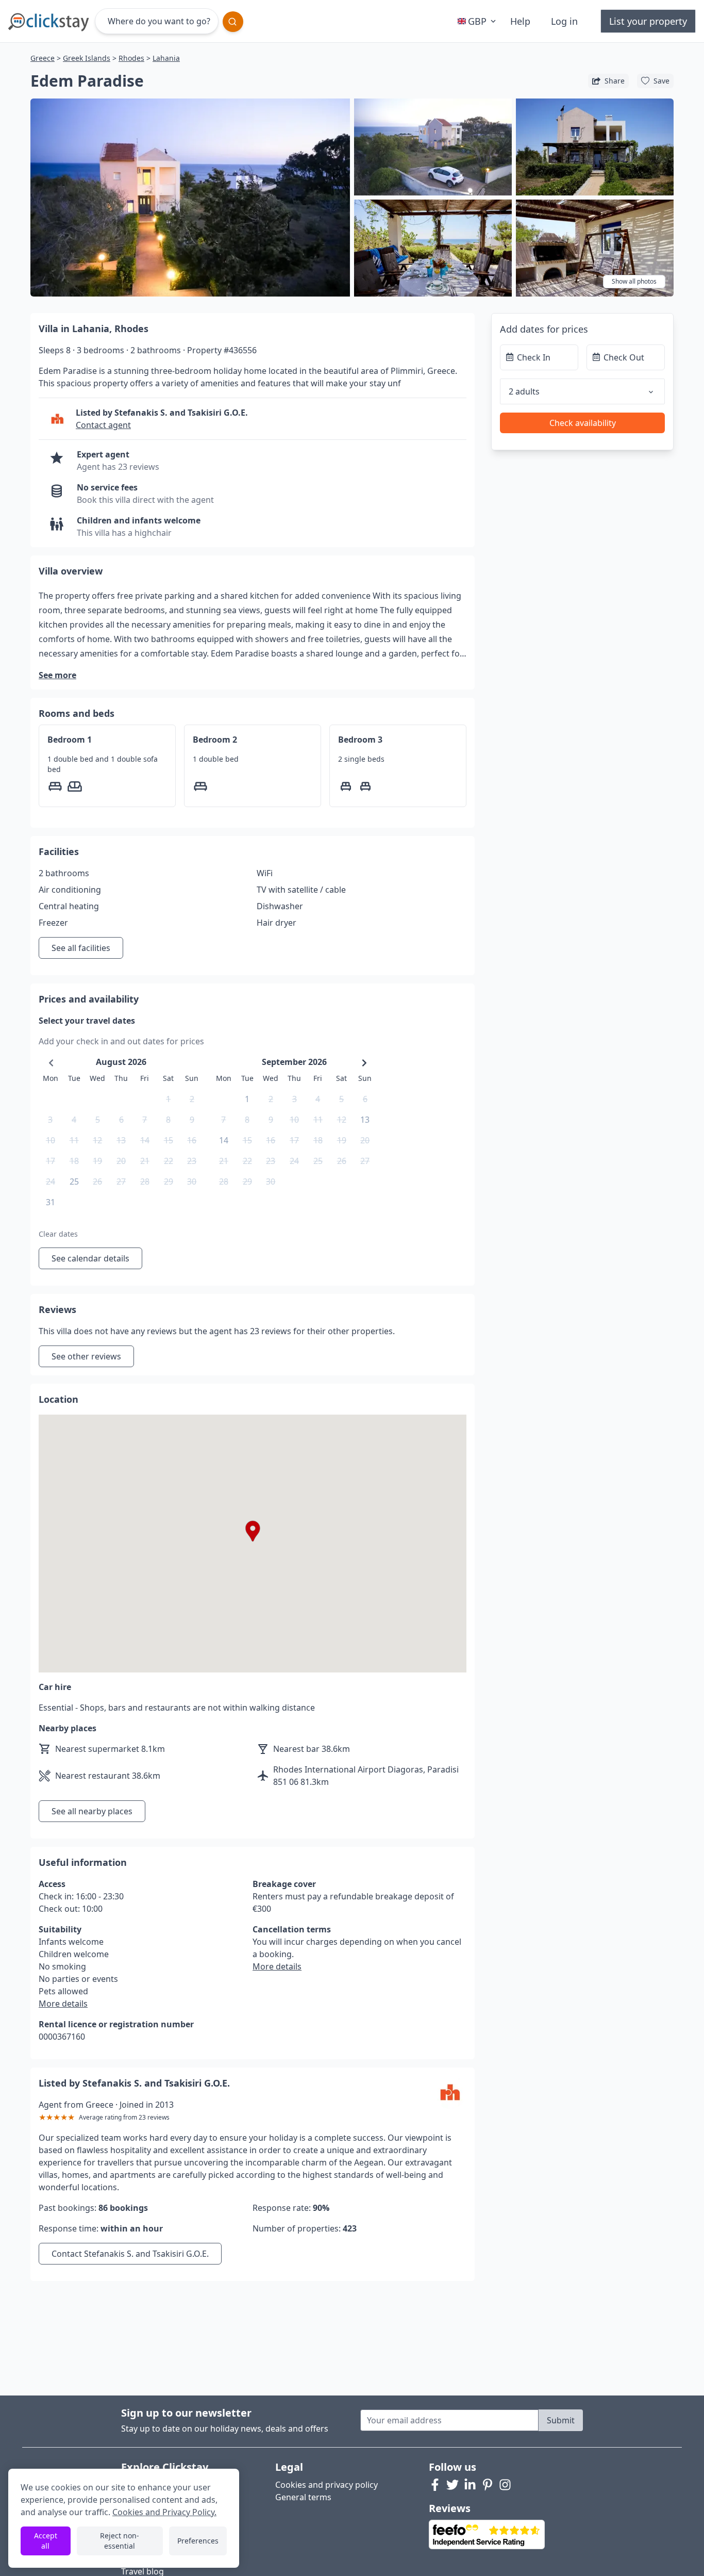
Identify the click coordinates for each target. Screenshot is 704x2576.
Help (520, 21)
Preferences (198, 2541)
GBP (477, 21)
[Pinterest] (488, 2485)
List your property (648, 21)
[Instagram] (505, 2485)
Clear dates (58, 1234)
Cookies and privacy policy (326, 2485)
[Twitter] (452, 2485)
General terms (303, 2497)
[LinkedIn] (470, 2485)
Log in (564, 21)
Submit (561, 2420)
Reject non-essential (120, 2541)
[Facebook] (435, 2485)
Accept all (46, 2541)
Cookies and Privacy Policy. (164, 2512)
